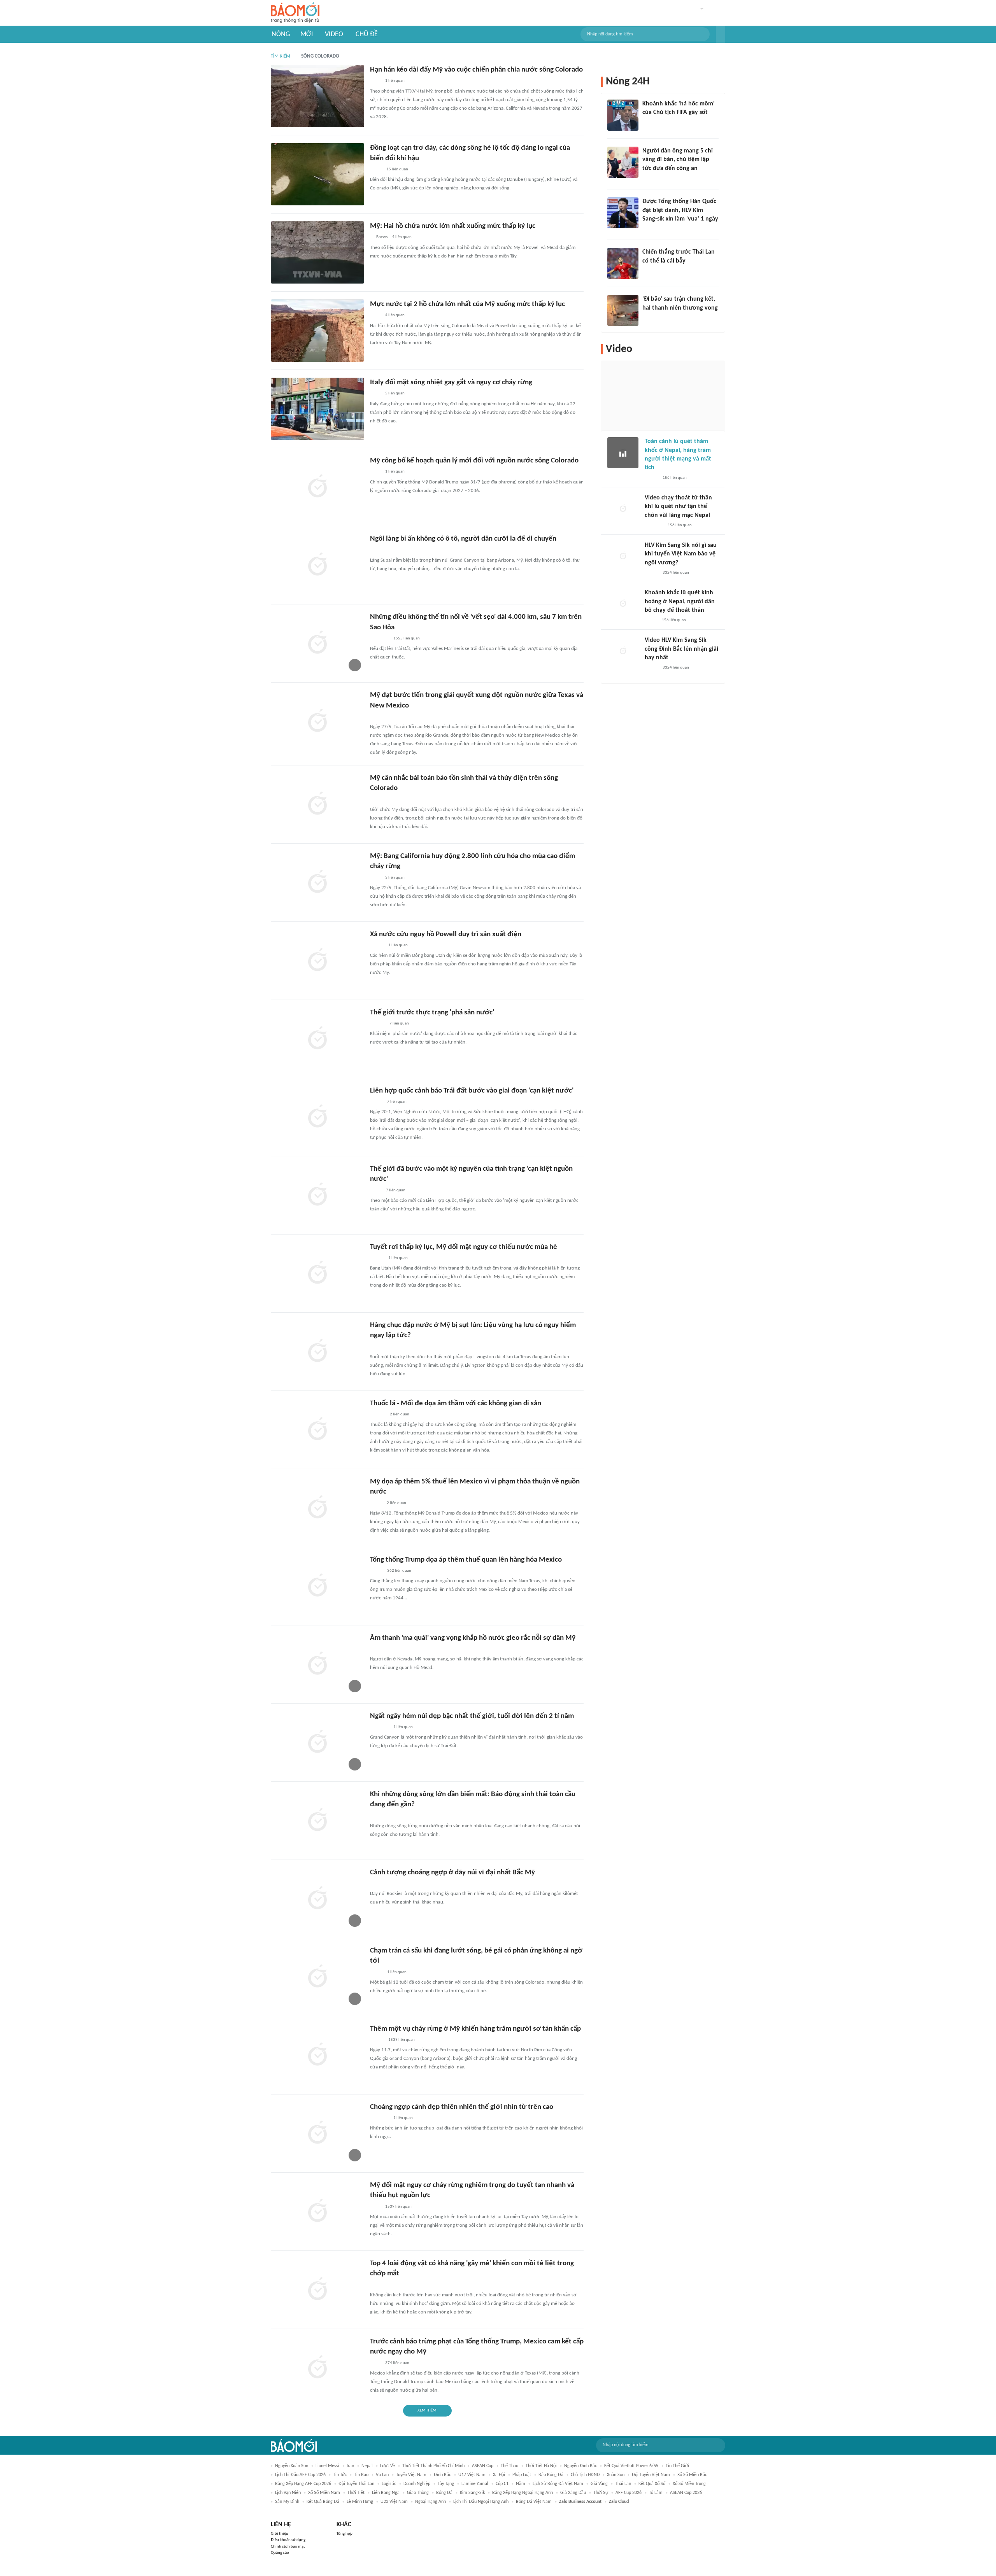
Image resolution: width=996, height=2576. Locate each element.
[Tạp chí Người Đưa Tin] (376, 550)
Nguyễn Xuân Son (292, 2466)
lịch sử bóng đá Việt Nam (558, 2484)
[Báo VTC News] (379, 1816)
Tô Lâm (656, 2493)
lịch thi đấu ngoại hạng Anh (481, 2502)
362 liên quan (399, 1571)
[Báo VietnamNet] (651, 478)
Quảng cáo (280, 2553)
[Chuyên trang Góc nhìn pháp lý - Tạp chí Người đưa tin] (647, 179)
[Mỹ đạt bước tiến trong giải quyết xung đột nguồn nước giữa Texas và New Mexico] (317, 721)
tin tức (340, 2475)
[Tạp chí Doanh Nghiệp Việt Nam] (377, 2285)
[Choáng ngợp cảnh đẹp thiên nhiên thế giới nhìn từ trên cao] (317, 2133)
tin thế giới (677, 2466)
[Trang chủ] (295, 13)
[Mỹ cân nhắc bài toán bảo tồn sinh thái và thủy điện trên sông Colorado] (317, 804)
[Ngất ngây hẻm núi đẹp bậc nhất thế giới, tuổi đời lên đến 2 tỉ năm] (317, 1742)
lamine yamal (475, 2484)
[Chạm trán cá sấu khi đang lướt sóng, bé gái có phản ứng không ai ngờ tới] (317, 1977)
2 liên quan (400, 1414)
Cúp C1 (502, 2484)
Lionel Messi (327, 2466)
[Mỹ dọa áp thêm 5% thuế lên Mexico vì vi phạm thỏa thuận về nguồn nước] (317, 1508)
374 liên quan (397, 2363)
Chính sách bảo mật (288, 2547)
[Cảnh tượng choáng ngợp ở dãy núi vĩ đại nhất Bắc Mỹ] (317, 1899)
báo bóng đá (551, 2475)
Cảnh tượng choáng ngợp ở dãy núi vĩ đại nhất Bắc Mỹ (452, 1873)
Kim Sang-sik (472, 2493)
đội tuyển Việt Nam (651, 2475)
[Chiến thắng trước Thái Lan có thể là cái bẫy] (623, 263)
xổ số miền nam (324, 2493)
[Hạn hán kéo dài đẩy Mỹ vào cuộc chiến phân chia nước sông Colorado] (317, 96)
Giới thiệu (280, 2534)
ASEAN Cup (483, 2466)
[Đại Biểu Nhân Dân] (376, 1503)
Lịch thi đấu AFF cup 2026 (300, 2475)
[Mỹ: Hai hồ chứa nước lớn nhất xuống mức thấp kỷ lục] (317, 252)
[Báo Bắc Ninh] (378, 1415)
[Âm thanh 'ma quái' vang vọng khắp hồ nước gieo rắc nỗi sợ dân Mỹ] (317, 1664)
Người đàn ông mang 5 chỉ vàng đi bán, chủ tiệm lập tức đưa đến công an (678, 160)
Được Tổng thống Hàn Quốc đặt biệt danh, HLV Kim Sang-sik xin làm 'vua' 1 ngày (680, 210)
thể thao (509, 2466)
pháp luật (522, 2475)
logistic (389, 2484)
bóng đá (444, 2493)
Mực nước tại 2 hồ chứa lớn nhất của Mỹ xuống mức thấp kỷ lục (467, 304)
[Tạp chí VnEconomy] (376, 1571)
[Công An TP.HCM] (376, 1191)
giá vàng (599, 2484)
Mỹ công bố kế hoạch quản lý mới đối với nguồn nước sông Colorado (474, 461)
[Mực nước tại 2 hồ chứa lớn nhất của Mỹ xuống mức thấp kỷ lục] (317, 331)
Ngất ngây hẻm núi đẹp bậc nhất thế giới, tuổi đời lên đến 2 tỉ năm (472, 1716)
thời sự (601, 2493)
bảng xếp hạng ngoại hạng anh (523, 2493)
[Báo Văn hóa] (377, 946)
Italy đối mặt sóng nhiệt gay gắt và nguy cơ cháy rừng (451, 383)
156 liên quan (675, 478)
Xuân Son (616, 2475)
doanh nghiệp (417, 2484)
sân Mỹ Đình (287, 2502)
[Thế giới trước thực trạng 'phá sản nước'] (317, 1039)
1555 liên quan (407, 638)
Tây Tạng (446, 2484)
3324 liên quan (676, 573)
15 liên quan (397, 169)
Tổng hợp (345, 2534)
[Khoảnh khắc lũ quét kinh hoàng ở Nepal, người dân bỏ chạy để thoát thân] (623, 604)
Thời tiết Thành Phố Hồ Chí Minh (433, 2466)
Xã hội (499, 2475)
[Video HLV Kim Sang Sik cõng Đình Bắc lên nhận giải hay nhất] (623, 651)
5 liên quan (395, 393)
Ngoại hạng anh (430, 2502)
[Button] (721, 34)
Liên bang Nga (386, 2493)
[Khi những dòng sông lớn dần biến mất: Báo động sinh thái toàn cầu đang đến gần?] (317, 1821)
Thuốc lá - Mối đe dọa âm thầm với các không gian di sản (456, 1404)
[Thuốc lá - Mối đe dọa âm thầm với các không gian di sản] (317, 1430)
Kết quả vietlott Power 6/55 (631, 2466)
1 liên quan (395, 81)
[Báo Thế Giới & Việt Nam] (376, 170)
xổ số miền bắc (692, 2475)
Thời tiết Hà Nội (541, 2466)
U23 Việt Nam (394, 2502)
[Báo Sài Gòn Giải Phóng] (377, 1024)
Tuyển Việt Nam (411, 2475)
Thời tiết (356, 2493)
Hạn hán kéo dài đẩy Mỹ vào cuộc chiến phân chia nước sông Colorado (476, 70)
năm (521, 2484)
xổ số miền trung (689, 2484)
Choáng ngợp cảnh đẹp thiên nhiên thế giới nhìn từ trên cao (462, 2107)
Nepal (367, 2466)
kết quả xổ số (652, 2484)
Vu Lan (382, 2475)
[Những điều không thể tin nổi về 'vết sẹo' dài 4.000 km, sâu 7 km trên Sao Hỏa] (317, 643)
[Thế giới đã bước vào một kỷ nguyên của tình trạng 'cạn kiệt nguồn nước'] (317, 1195)
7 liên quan (399, 1024)
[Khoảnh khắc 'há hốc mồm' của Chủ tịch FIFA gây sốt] (623, 115)
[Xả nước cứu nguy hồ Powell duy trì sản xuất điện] (317, 961)
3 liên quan (395, 878)
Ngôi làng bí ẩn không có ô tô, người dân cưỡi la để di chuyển (463, 539)
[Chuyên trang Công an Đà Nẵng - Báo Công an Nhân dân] (376, 1102)
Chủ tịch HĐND (585, 2475)
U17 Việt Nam (472, 2475)
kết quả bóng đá (323, 2502)
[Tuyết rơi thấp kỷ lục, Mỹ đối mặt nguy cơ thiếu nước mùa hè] (317, 1273)
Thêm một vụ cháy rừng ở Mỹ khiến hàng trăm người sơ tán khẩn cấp (475, 2029)
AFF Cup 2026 (629, 2493)
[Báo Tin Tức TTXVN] (375, 81)
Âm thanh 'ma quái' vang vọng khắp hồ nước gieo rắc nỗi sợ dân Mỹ (473, 1638)
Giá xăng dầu (573, 2493)
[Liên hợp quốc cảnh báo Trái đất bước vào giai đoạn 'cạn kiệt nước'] (317, 1117)
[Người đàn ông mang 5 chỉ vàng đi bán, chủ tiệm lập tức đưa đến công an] (623, 162)
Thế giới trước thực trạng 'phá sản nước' (432, 1013)
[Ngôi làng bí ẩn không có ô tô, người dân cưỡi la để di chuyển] (317, 565)
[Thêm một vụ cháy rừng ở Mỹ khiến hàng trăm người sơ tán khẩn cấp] (317, 2055)
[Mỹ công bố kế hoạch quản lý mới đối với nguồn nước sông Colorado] (317, 487)
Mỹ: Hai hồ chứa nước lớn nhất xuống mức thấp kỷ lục (453, 226)
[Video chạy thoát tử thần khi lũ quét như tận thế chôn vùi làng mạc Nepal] (623, 509)
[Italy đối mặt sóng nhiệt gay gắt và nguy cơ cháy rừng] (317, 409)
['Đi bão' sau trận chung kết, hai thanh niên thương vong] (623, 310)
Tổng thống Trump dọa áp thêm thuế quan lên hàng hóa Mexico (466, 1560)
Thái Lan (623, 2484)
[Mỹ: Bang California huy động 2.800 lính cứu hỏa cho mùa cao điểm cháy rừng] (317, 883)
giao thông (418, 2493)
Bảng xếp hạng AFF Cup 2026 (303, 2484)
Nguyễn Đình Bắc (580, 2466)
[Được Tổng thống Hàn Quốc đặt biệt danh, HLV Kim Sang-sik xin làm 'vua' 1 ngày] (623, 213)
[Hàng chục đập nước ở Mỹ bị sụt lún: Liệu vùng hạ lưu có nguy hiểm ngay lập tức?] (317, 1352)
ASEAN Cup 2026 (686, 2493)
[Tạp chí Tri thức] (647, 123)
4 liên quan (402, 237)
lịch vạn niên (288, 2493)
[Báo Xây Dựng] (651, 318)
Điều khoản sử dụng (288, 2540)
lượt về (388, 2466)
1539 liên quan (402, 2040)
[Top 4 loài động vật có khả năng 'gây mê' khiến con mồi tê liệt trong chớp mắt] (317, 2290)
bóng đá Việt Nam (534, 2502)
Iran (350, 2466)
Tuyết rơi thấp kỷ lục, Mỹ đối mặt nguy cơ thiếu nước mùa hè (464, 1247)
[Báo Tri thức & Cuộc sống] (379, 639)
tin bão (361, 2475)
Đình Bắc (442, 2475)
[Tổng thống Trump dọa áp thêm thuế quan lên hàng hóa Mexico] (317, 1586)
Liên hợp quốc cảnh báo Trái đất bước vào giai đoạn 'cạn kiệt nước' (472, 1091)
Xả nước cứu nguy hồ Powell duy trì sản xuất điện (446, 934)
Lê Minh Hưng (360, 2502)
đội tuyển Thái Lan (356, 2484)
